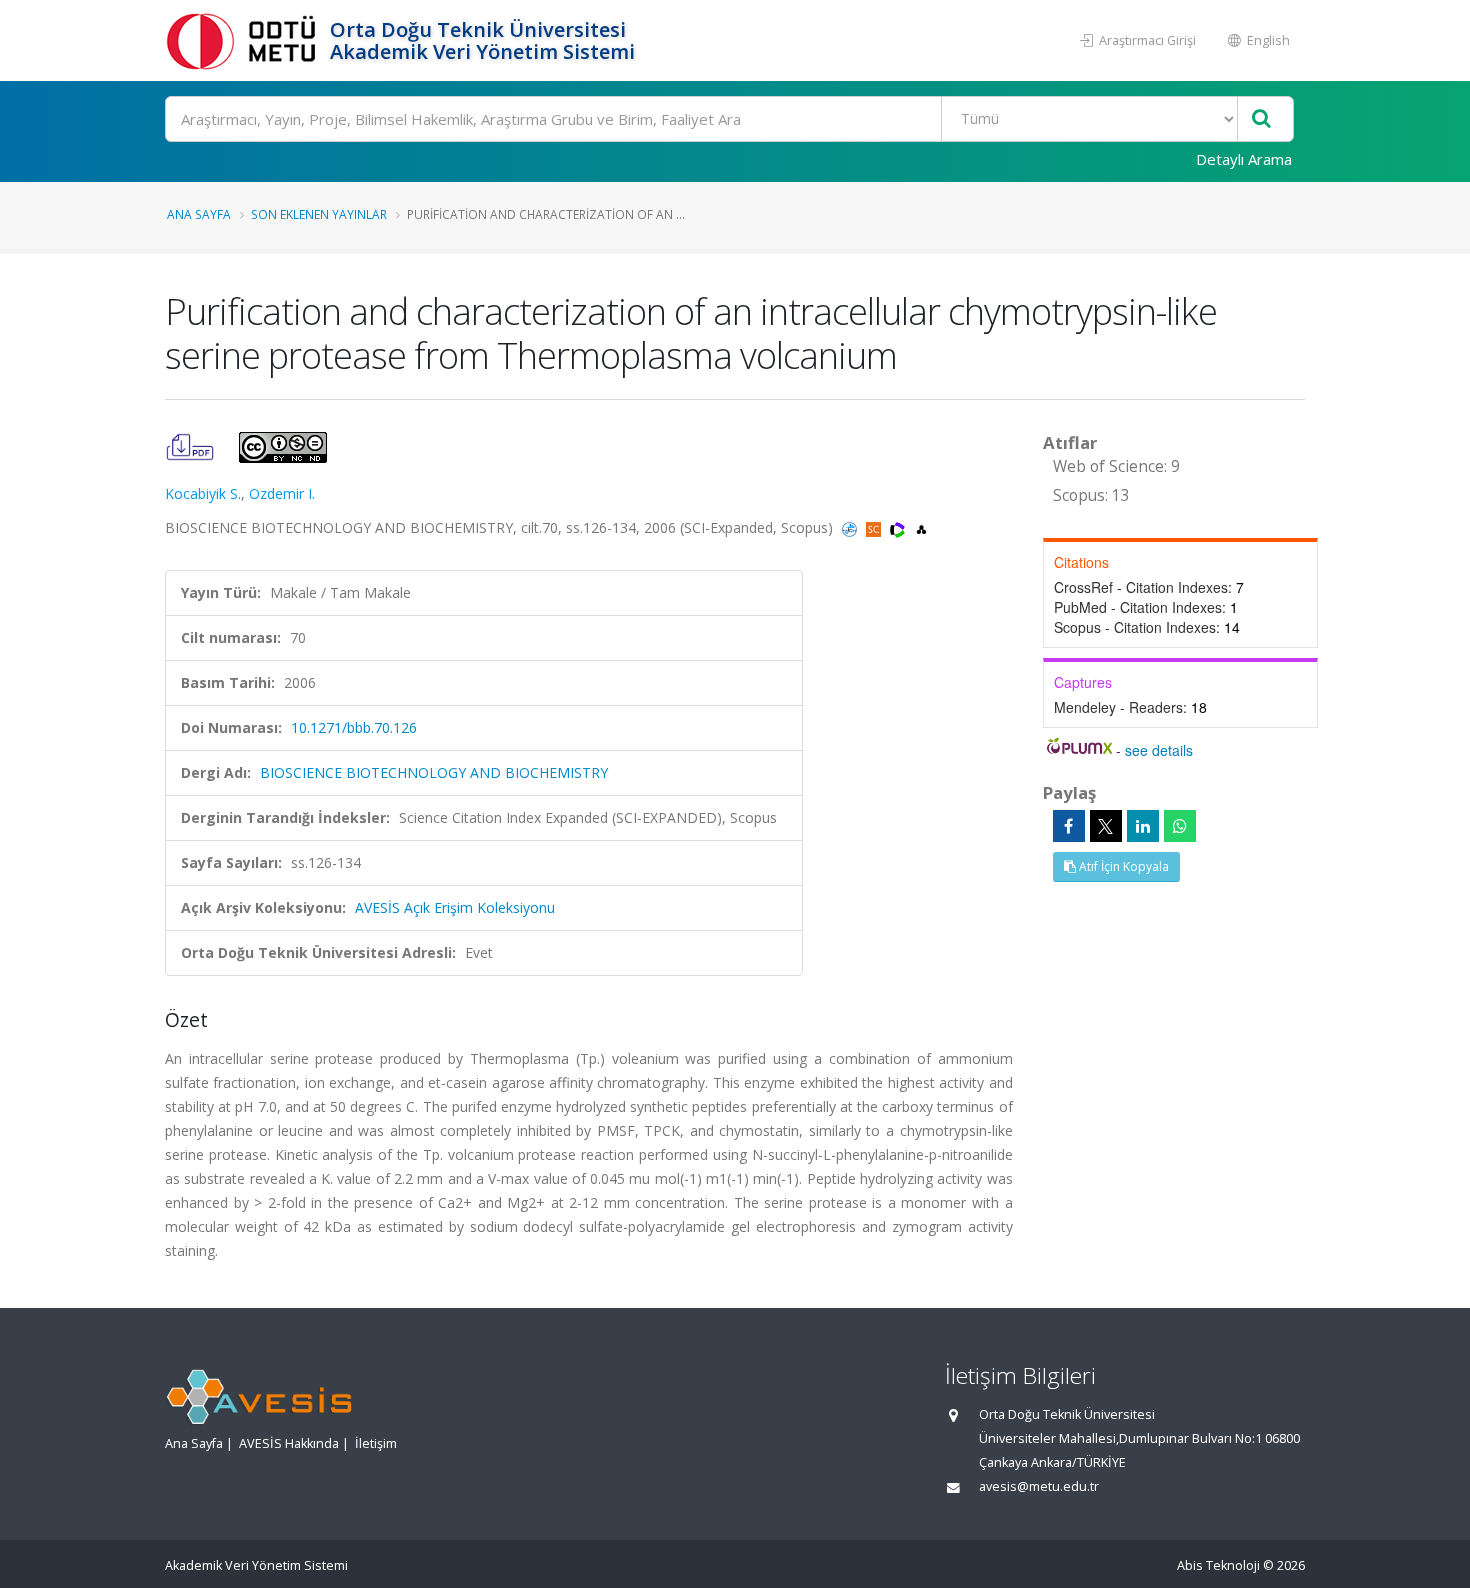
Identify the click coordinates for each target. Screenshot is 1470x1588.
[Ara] (1261, 119)
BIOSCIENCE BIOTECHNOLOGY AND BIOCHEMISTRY (434, 772)
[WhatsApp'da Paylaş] (1180, 826)
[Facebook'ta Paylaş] (1069, 826)
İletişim (376, 1443)
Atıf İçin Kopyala (1122, 866)
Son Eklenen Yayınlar (319, 214)
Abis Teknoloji (1218, 1565)
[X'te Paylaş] (1106, 826)
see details (1159, 750)
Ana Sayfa (199, 214)
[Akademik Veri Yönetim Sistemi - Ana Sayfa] (245, 40)
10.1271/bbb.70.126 (354, 727)
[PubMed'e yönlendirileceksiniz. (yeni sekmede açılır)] (851, 527)
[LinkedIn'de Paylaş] (1143, 826)
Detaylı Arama (1244, 159)
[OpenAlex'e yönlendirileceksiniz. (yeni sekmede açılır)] (921, 527)
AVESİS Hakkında (289, 1443)
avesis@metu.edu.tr (1039, 1486)
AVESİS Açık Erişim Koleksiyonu (455, 907)
